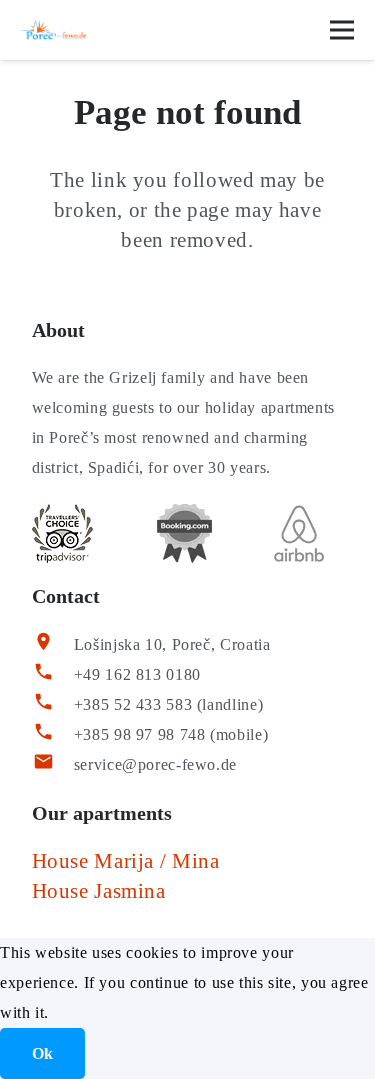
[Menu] (342, 30)
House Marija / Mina (126, 861)
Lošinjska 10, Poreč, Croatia (172, 644)
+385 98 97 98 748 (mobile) (171, 734)
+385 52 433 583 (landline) (168, 704)
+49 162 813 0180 (137, 674)
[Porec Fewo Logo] (54, 30)
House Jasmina (99, 891)
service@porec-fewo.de (155, 764)
